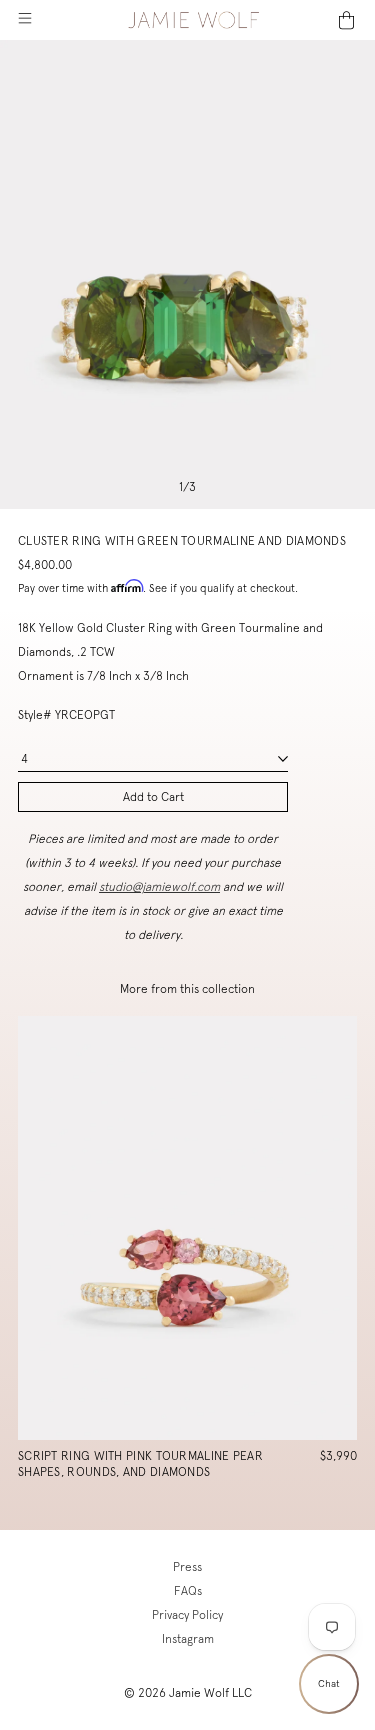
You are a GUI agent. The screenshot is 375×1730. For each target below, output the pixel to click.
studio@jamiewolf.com (159, 887)
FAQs (188, 1591)
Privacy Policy (187, 1615)
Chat (329, 1683)
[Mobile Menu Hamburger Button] (24, 20)
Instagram (188, 1639)
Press (187, 1567)
